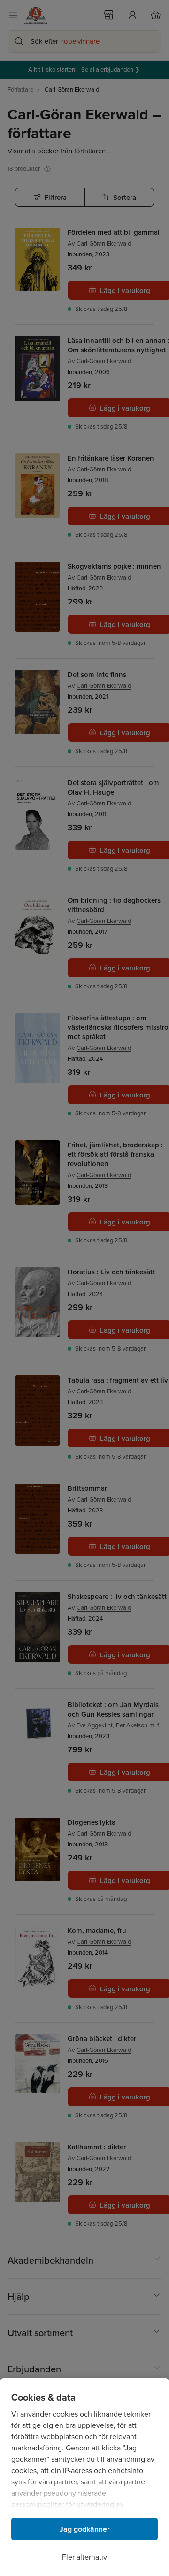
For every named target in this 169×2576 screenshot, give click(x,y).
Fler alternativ (84, 2557)
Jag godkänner (85, 2529)
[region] (84, 2477)
